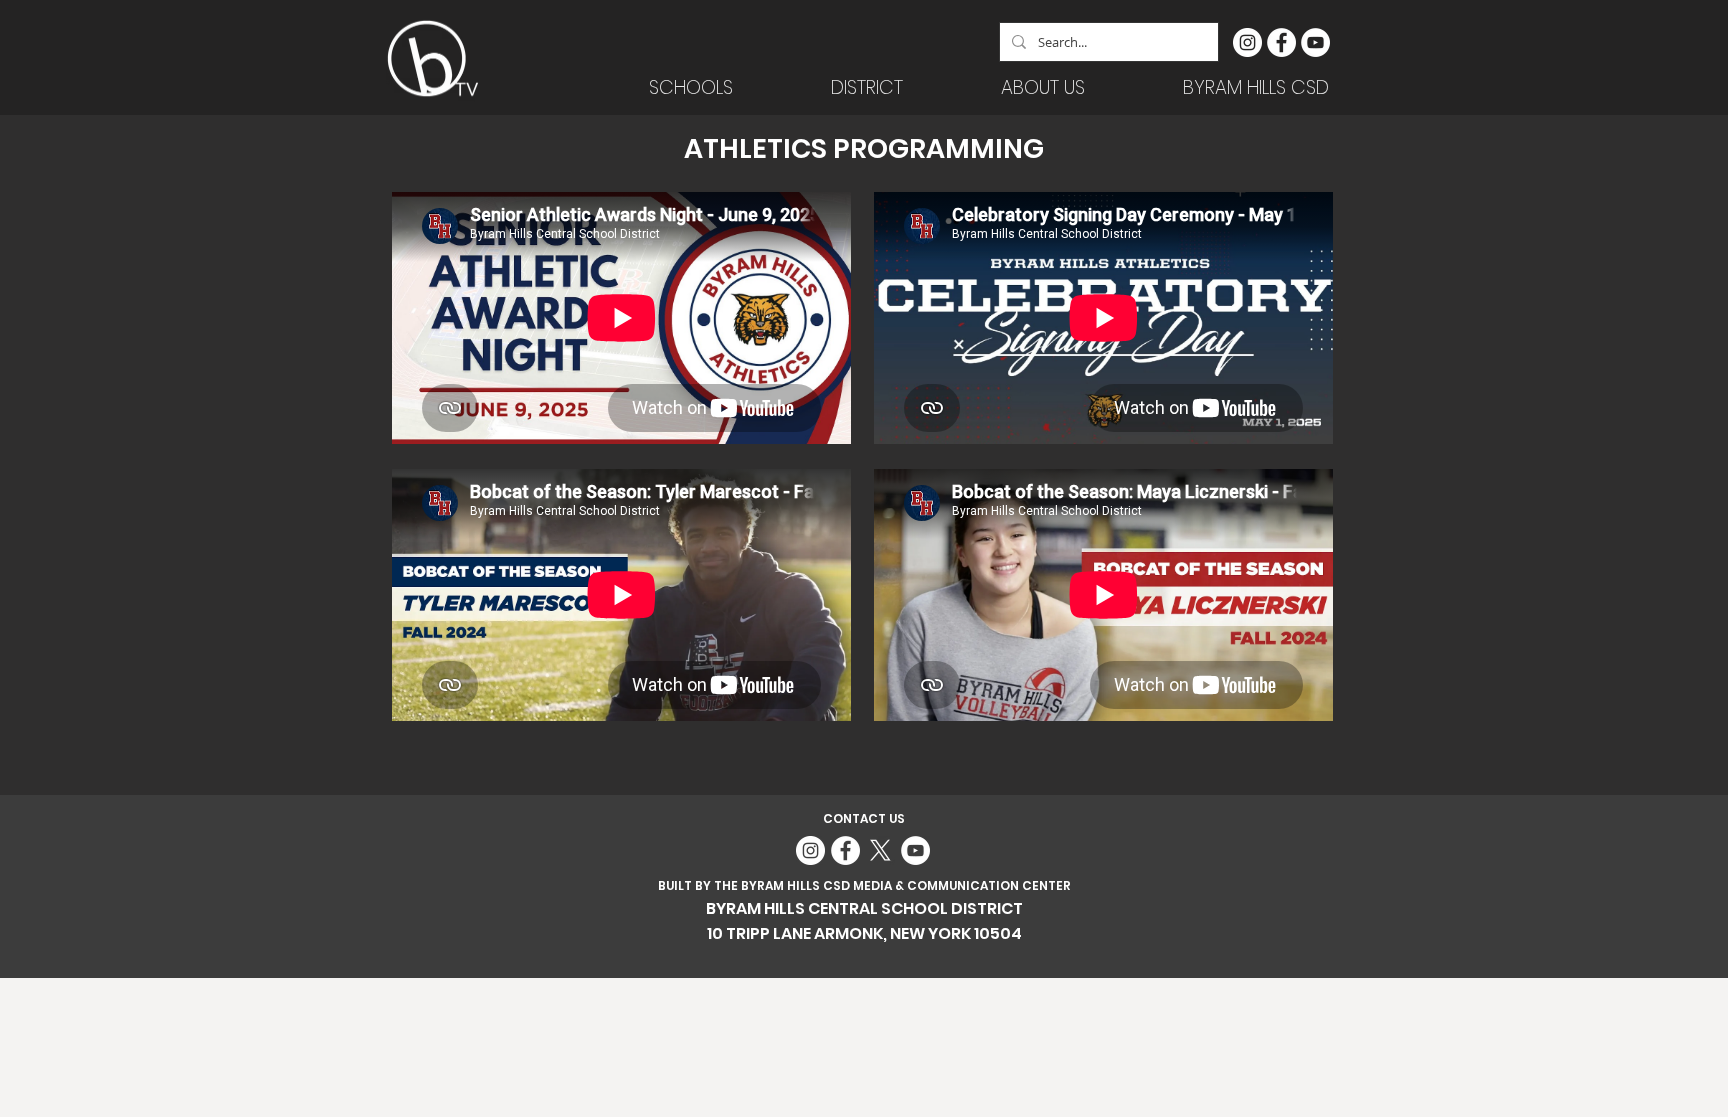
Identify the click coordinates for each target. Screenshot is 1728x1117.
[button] (867, 87)
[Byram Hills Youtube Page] (1315, 42)
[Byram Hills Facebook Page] (1281, 42)
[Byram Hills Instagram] (1247, 42)
